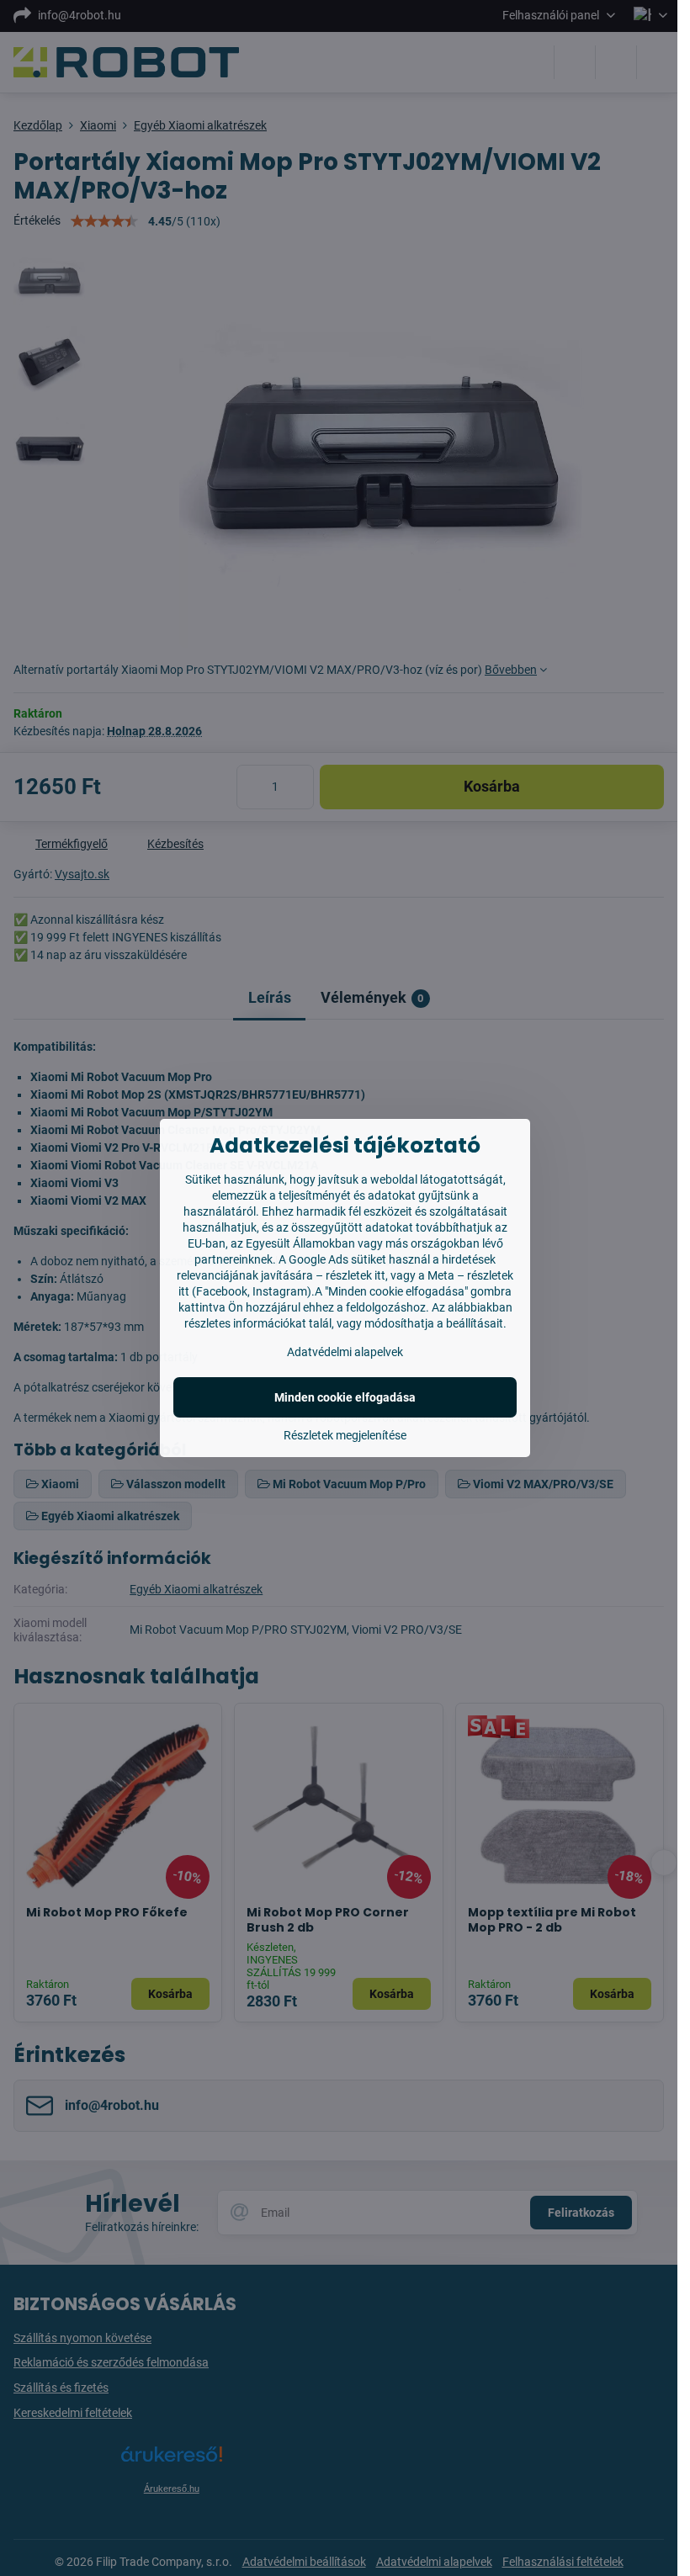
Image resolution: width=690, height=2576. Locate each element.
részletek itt (356, 1275)
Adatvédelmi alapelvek (345, 1352)
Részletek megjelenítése (345, 1435)
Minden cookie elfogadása (345, 1397)
